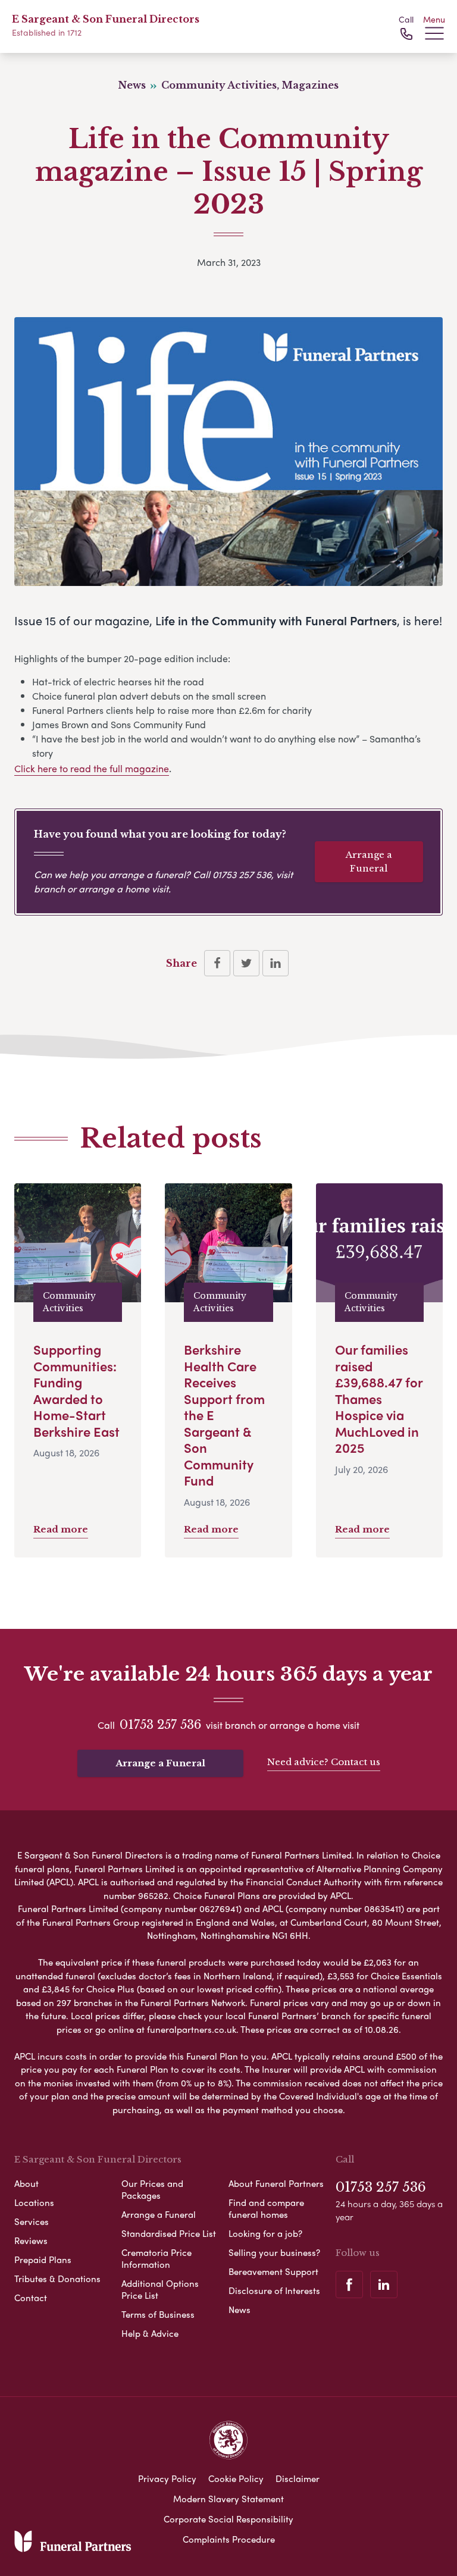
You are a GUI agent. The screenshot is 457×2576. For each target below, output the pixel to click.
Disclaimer (298, 2478)
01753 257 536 (242, 874)
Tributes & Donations (57, 2279)
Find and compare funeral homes (266, 2208)
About (26, 2183)
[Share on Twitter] (246, 963)
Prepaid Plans (43, 2260)
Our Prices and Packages (152, 2189)
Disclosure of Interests (274, 2290)
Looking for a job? (265, 2233)
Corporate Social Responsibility (228, 2519)
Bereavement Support (273, 2271)
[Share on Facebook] (217, 963)
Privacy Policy (167, 2478)
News (240, 2309)
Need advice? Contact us (324, 1762)
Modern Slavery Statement (228, 2499)
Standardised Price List (169, 2233)
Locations (34, 2202)
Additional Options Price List (160, 2289)
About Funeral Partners (276, 2183)
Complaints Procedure (229, 2539)
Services (32, 2221)
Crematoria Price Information (156, 2258)
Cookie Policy (236, 2478)
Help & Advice (150, 2333)
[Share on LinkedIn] (276, 963)
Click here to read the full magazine (92, 768)
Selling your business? (274, 2252)
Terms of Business (158, 2314)
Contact (31, 2298)
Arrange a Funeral (369, 861)
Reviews (31, 2240)
